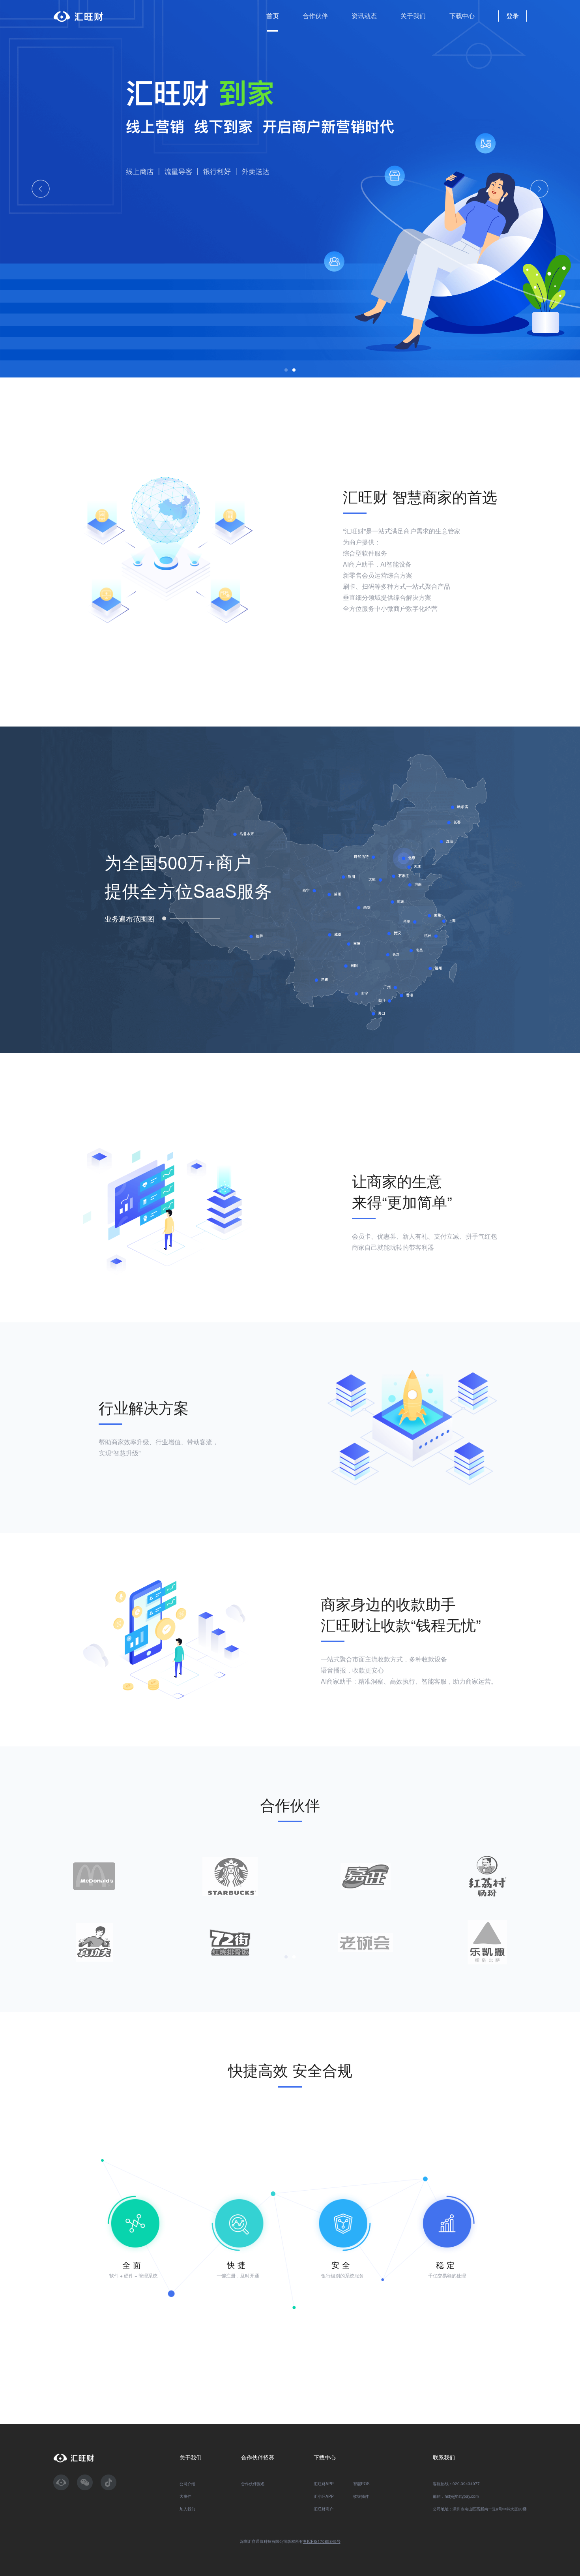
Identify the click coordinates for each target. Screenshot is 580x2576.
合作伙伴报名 (253, 2484)
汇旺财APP (324, 2484)
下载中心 (462, 16)
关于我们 (413, 16)
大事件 (185, 2496)
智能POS (361, 2484)
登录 (513, 16)
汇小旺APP (324, 2496)
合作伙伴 (315, 16)
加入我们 (187, 2509)
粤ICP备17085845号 (322, 2541)
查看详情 (138, 222)
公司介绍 (187, 2484)
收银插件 (361, 2496)
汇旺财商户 (324, 2509)
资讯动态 (364, 16)
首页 (273, 16)
